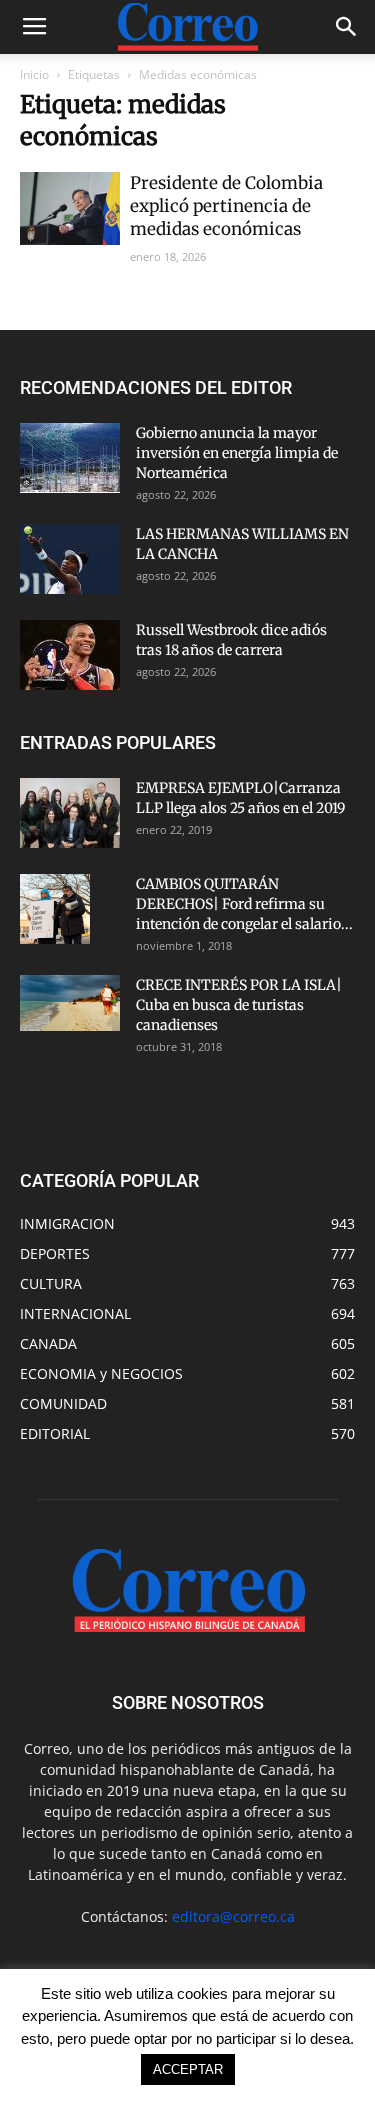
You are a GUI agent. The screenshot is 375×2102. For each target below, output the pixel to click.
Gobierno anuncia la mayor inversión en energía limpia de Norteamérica (237, 453)
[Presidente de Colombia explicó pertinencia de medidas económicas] (70, 208)
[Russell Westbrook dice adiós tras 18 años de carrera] (70, 655)
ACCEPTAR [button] (188, 2069)
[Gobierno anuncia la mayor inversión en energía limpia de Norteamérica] (70, 458)
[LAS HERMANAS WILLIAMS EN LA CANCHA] (70, 559)
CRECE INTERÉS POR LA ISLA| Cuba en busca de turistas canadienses (239, 1005)
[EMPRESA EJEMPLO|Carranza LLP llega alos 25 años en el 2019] (70, 813)
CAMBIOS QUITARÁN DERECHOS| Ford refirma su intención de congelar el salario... (244, 904)
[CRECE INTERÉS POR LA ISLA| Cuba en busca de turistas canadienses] (70, 1003)
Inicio (34, 74)
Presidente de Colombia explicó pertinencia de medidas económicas (226, 206)
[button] (347, 27)
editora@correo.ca (233, 1916)
